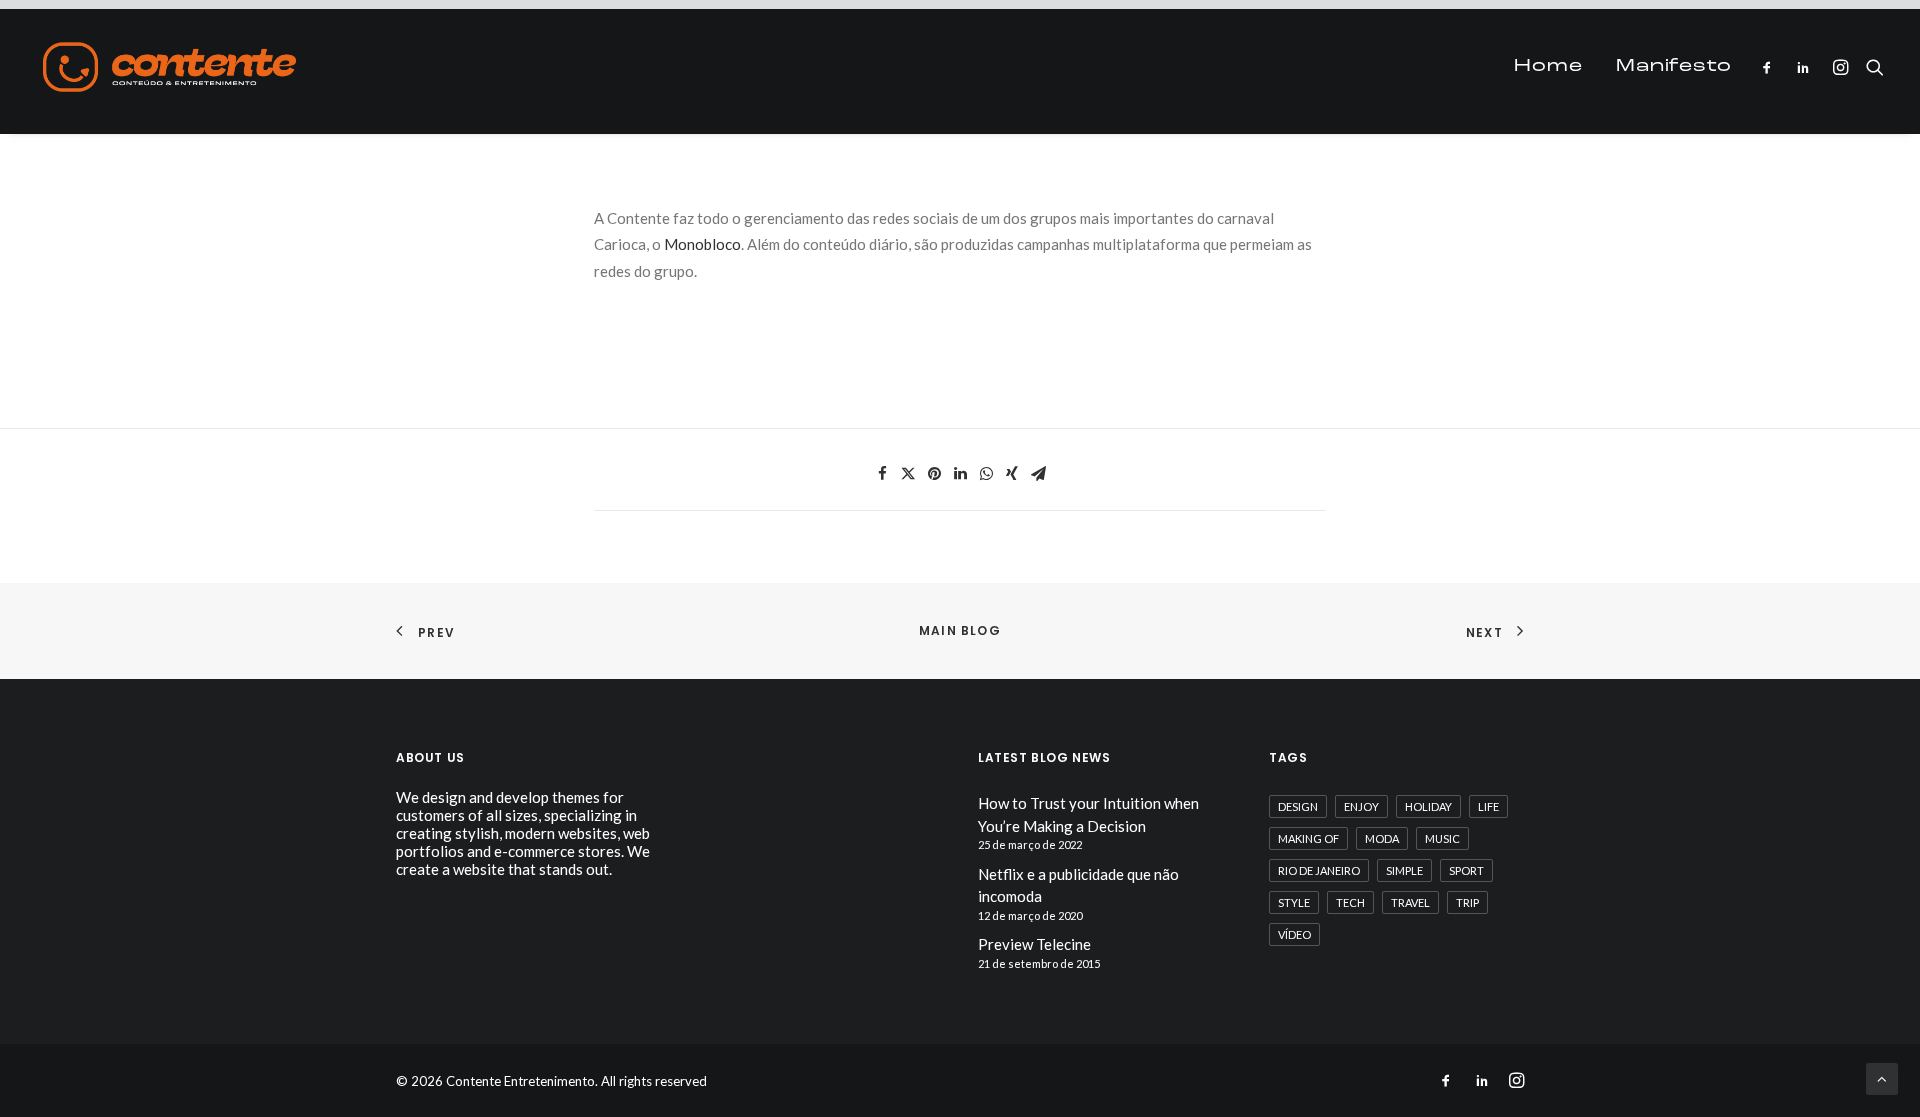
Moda (1382, 838)
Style (1294, 902)
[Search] (1870, 67)
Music (1442, 838)
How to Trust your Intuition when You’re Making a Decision (1088, 814)
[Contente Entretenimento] (169, 67)
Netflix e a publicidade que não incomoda (1078, 885)
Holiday (1428, 806)
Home (1548, 67)
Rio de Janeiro (1319, 870)
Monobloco (702, 244)
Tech (1350, 902)
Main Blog (960, 630)
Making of (1308, 838)
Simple (1404, 870)
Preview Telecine (1034, 944)
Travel (1410, 902)
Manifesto (1674, 67)
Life (1488, 806)
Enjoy (1361, 806)
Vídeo (1294, 934)
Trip (1467, 902)
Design (1298, 806)
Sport (1466, 870)
